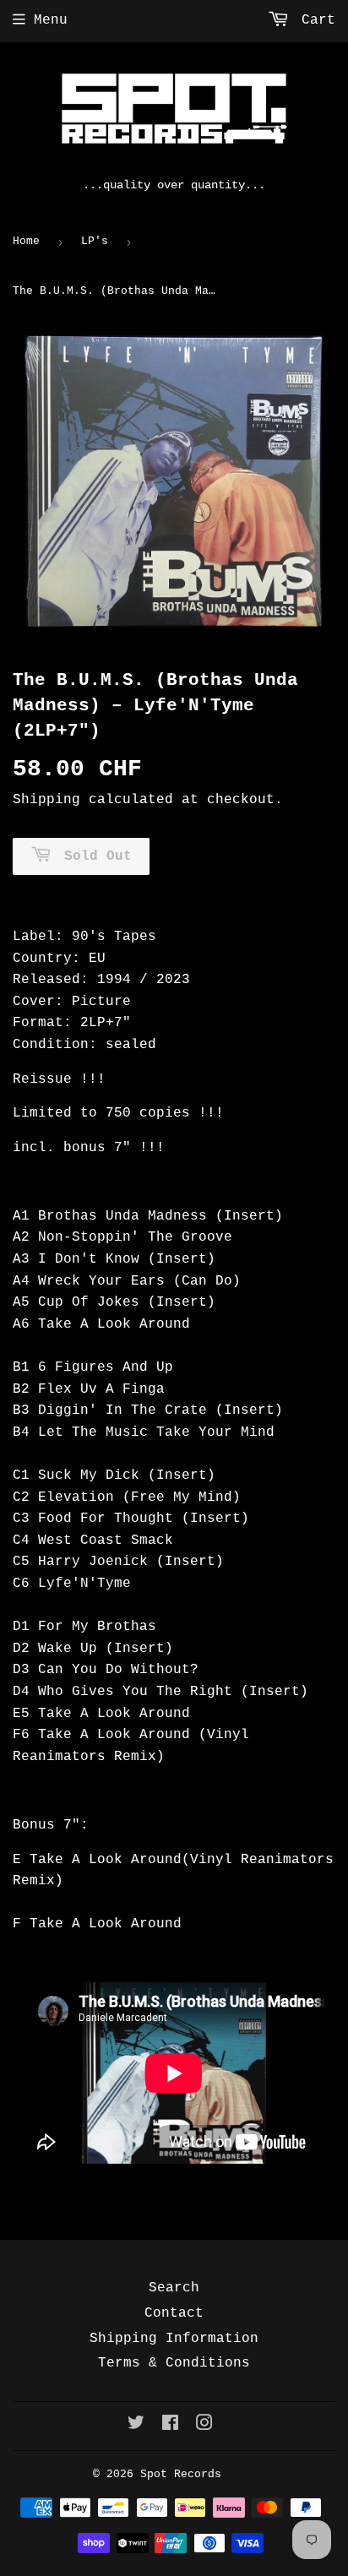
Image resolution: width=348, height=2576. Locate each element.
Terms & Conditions (174, 2363)
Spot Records (181, 2474)
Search (174, 2288)
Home (26, 241)
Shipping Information (174, 2339)
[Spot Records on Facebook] (170, 2426)
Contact (174, 2313)
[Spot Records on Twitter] (136, 2426)
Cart (314, 20)
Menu (51, 20)
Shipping (46, 800)
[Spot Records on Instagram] (204, 2426)
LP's (95, 241)
